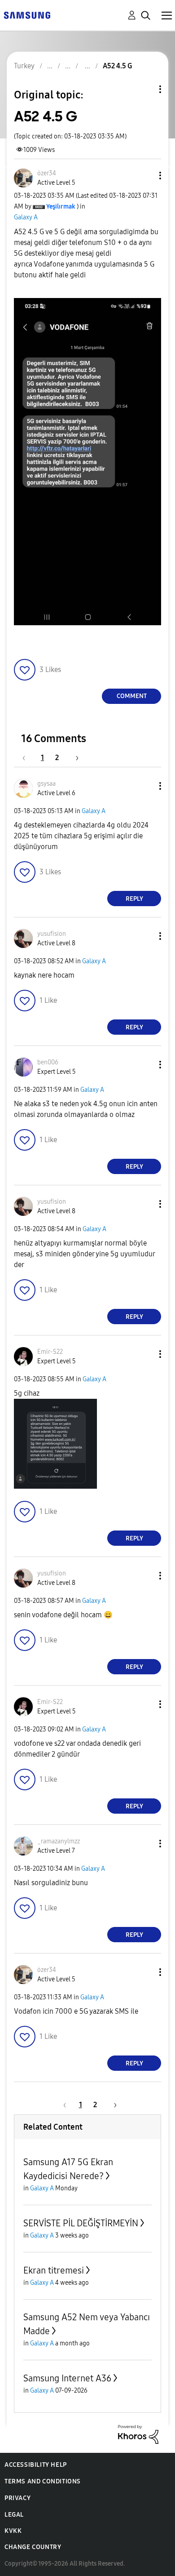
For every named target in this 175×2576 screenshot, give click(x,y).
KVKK (13, 2531)
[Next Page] (74, 758)
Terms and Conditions (43, 2481)
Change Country (33, 2547)
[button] (145, 176)
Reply (134, 899)
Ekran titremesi (54, 2270)
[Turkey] (27, 15)
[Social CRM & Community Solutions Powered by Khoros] (138, 2434)
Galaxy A (26, 217)
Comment (132, 696)
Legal (14, 2515)
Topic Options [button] (145, 89)
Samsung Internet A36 (67, 2378)
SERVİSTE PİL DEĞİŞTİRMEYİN (81, 2223)
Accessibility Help (36, 2465)
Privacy (17, 2498)
